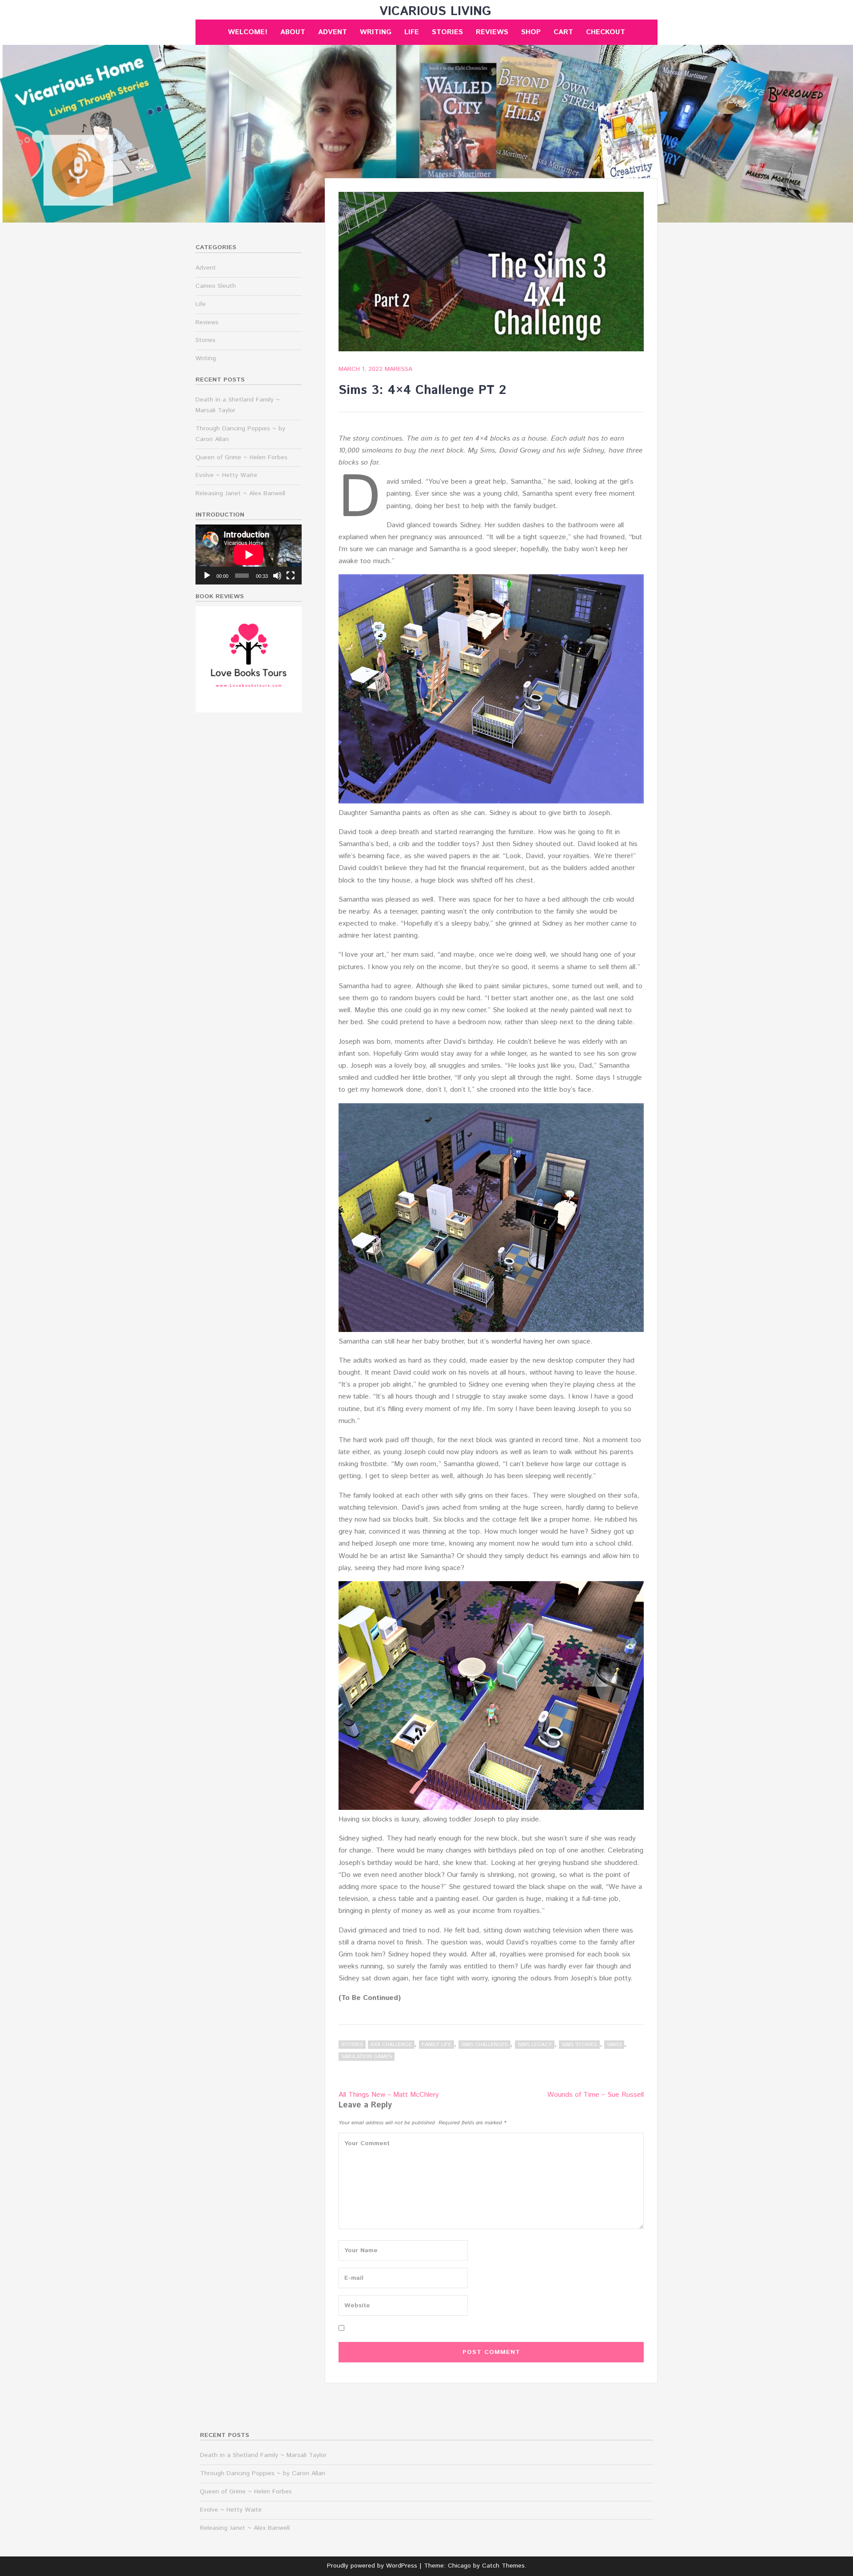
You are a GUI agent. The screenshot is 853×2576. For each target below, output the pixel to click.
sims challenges (484, 2045)
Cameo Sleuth (216, 286)
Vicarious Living (435, 12)
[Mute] (277, 576)
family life (436, 2045)
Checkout (606, 32)
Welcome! (248, 32)
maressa (399, 369)
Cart (563, 32)
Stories (447, 32)
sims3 (614, 2045)
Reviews (492, 32)
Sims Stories (579, 2045)
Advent (333, 32)
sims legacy (535, 2045)
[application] (249, 555)
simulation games (367, 2057)
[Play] (207, 576)
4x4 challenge (391, 2045)
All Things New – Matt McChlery (389, 2095)
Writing (376, 32)
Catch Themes (503, 2566)
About (293, 32)
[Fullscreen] (291, 576)
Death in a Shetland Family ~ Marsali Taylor (263, 2455)
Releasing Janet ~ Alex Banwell (240, 493)
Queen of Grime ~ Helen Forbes (241, 457)
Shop (531, 32)
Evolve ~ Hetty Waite (226, 475)
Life (412, 32)
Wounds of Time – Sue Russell (596, 2095)
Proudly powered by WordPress (372, 2566)
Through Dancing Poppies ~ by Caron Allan (263, 2473)
